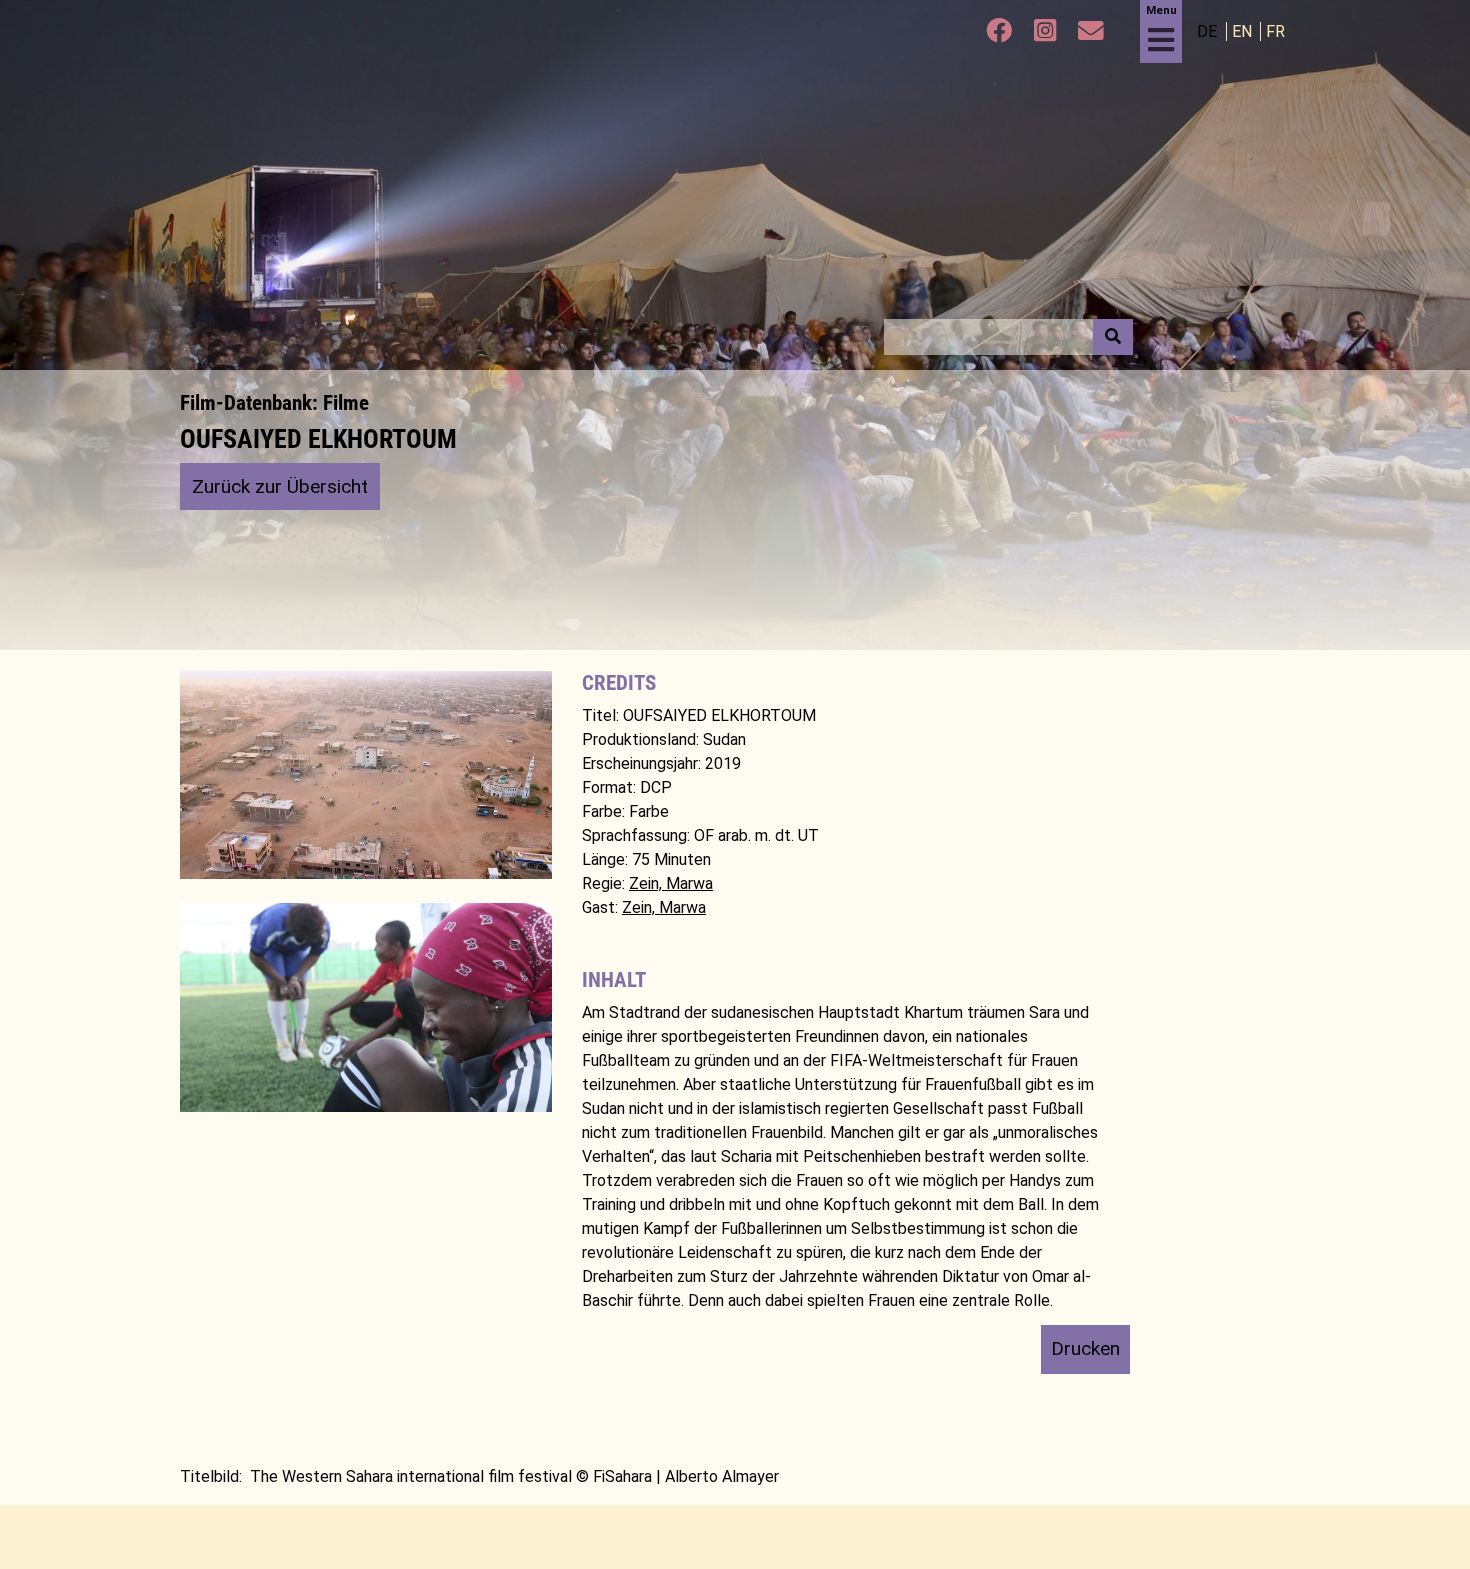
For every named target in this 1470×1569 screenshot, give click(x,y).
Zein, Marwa (671, 883)
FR (1275, 31)
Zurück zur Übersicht (280, 486)
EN (1244, 31)
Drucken (1085, 1348)
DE (1209, 31)
